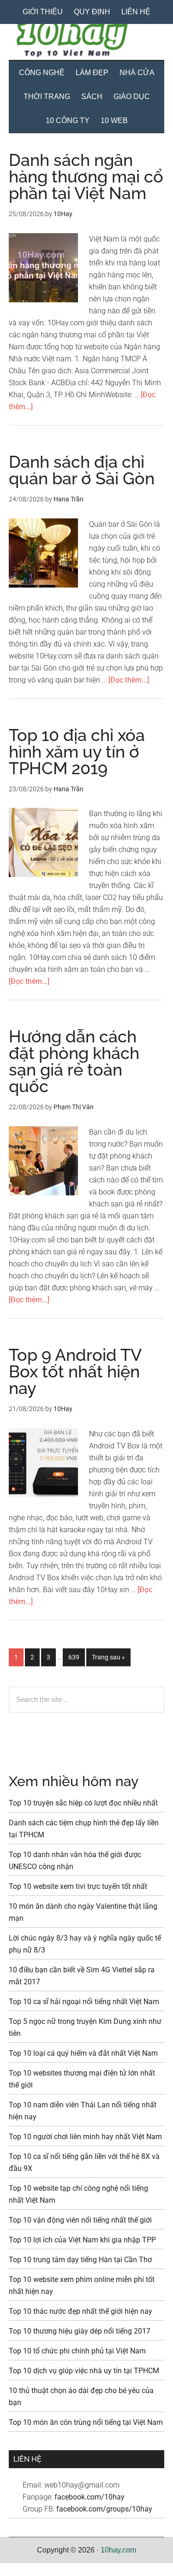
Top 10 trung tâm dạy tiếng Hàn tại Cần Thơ (80, 2260)
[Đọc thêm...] (129, 680)
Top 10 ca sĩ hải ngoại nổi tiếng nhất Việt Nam (84, 2002)
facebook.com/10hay (89, 2497)
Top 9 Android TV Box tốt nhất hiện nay (75, 1371)
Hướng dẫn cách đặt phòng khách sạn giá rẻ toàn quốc (74, 1061)
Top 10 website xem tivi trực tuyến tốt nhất (78, 1886)
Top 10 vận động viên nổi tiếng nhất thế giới (80, 2220)
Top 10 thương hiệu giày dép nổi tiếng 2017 (80, 2331)
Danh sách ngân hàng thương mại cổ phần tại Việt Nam (86, 176)
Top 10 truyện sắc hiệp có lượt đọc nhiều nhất (83, 1803)
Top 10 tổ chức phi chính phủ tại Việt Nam (77, 2351)
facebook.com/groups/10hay (104, 2509)
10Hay (87, 39)
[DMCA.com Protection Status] (23, 2570)
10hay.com (118, 2550)
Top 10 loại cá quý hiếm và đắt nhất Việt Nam (83, 2053)
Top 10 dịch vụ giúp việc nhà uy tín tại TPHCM (84, 2371)
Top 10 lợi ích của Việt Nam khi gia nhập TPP (82, 2240)
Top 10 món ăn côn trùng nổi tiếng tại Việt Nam (86, 2422)
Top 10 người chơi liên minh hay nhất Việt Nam (85, 2137)
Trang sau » (108, 1660)
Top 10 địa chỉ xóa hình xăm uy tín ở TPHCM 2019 (77, 752)
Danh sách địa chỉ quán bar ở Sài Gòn (82, 470)
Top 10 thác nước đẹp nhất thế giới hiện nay (81, 2311)
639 (76, 1657)
